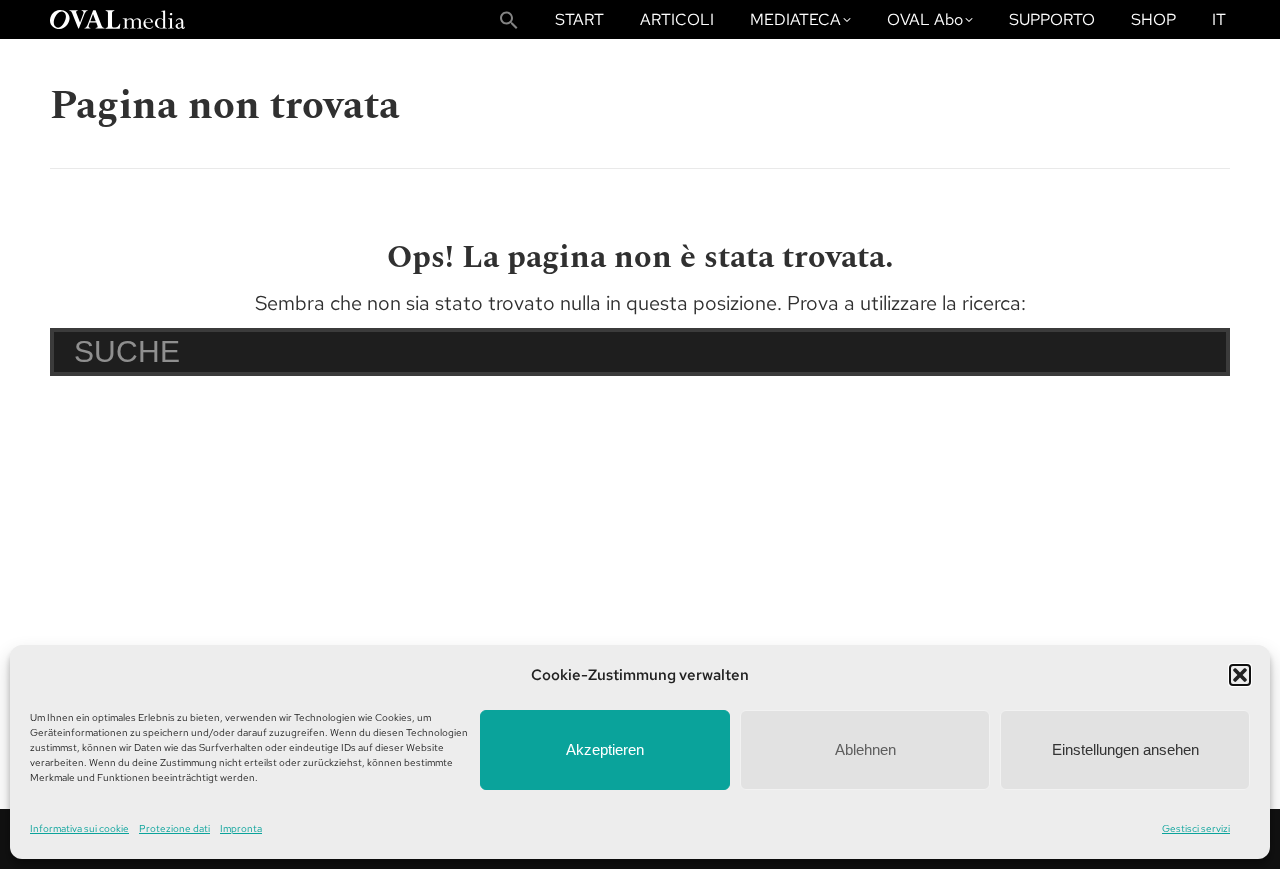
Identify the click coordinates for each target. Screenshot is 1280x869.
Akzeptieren (605, 749)
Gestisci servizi (1196, 828)
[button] (1240, 675)
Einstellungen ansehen (1125, 749)
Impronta (241, 828)
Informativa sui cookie (79, 828)
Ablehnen (865, 749)
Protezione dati (174, 828)
